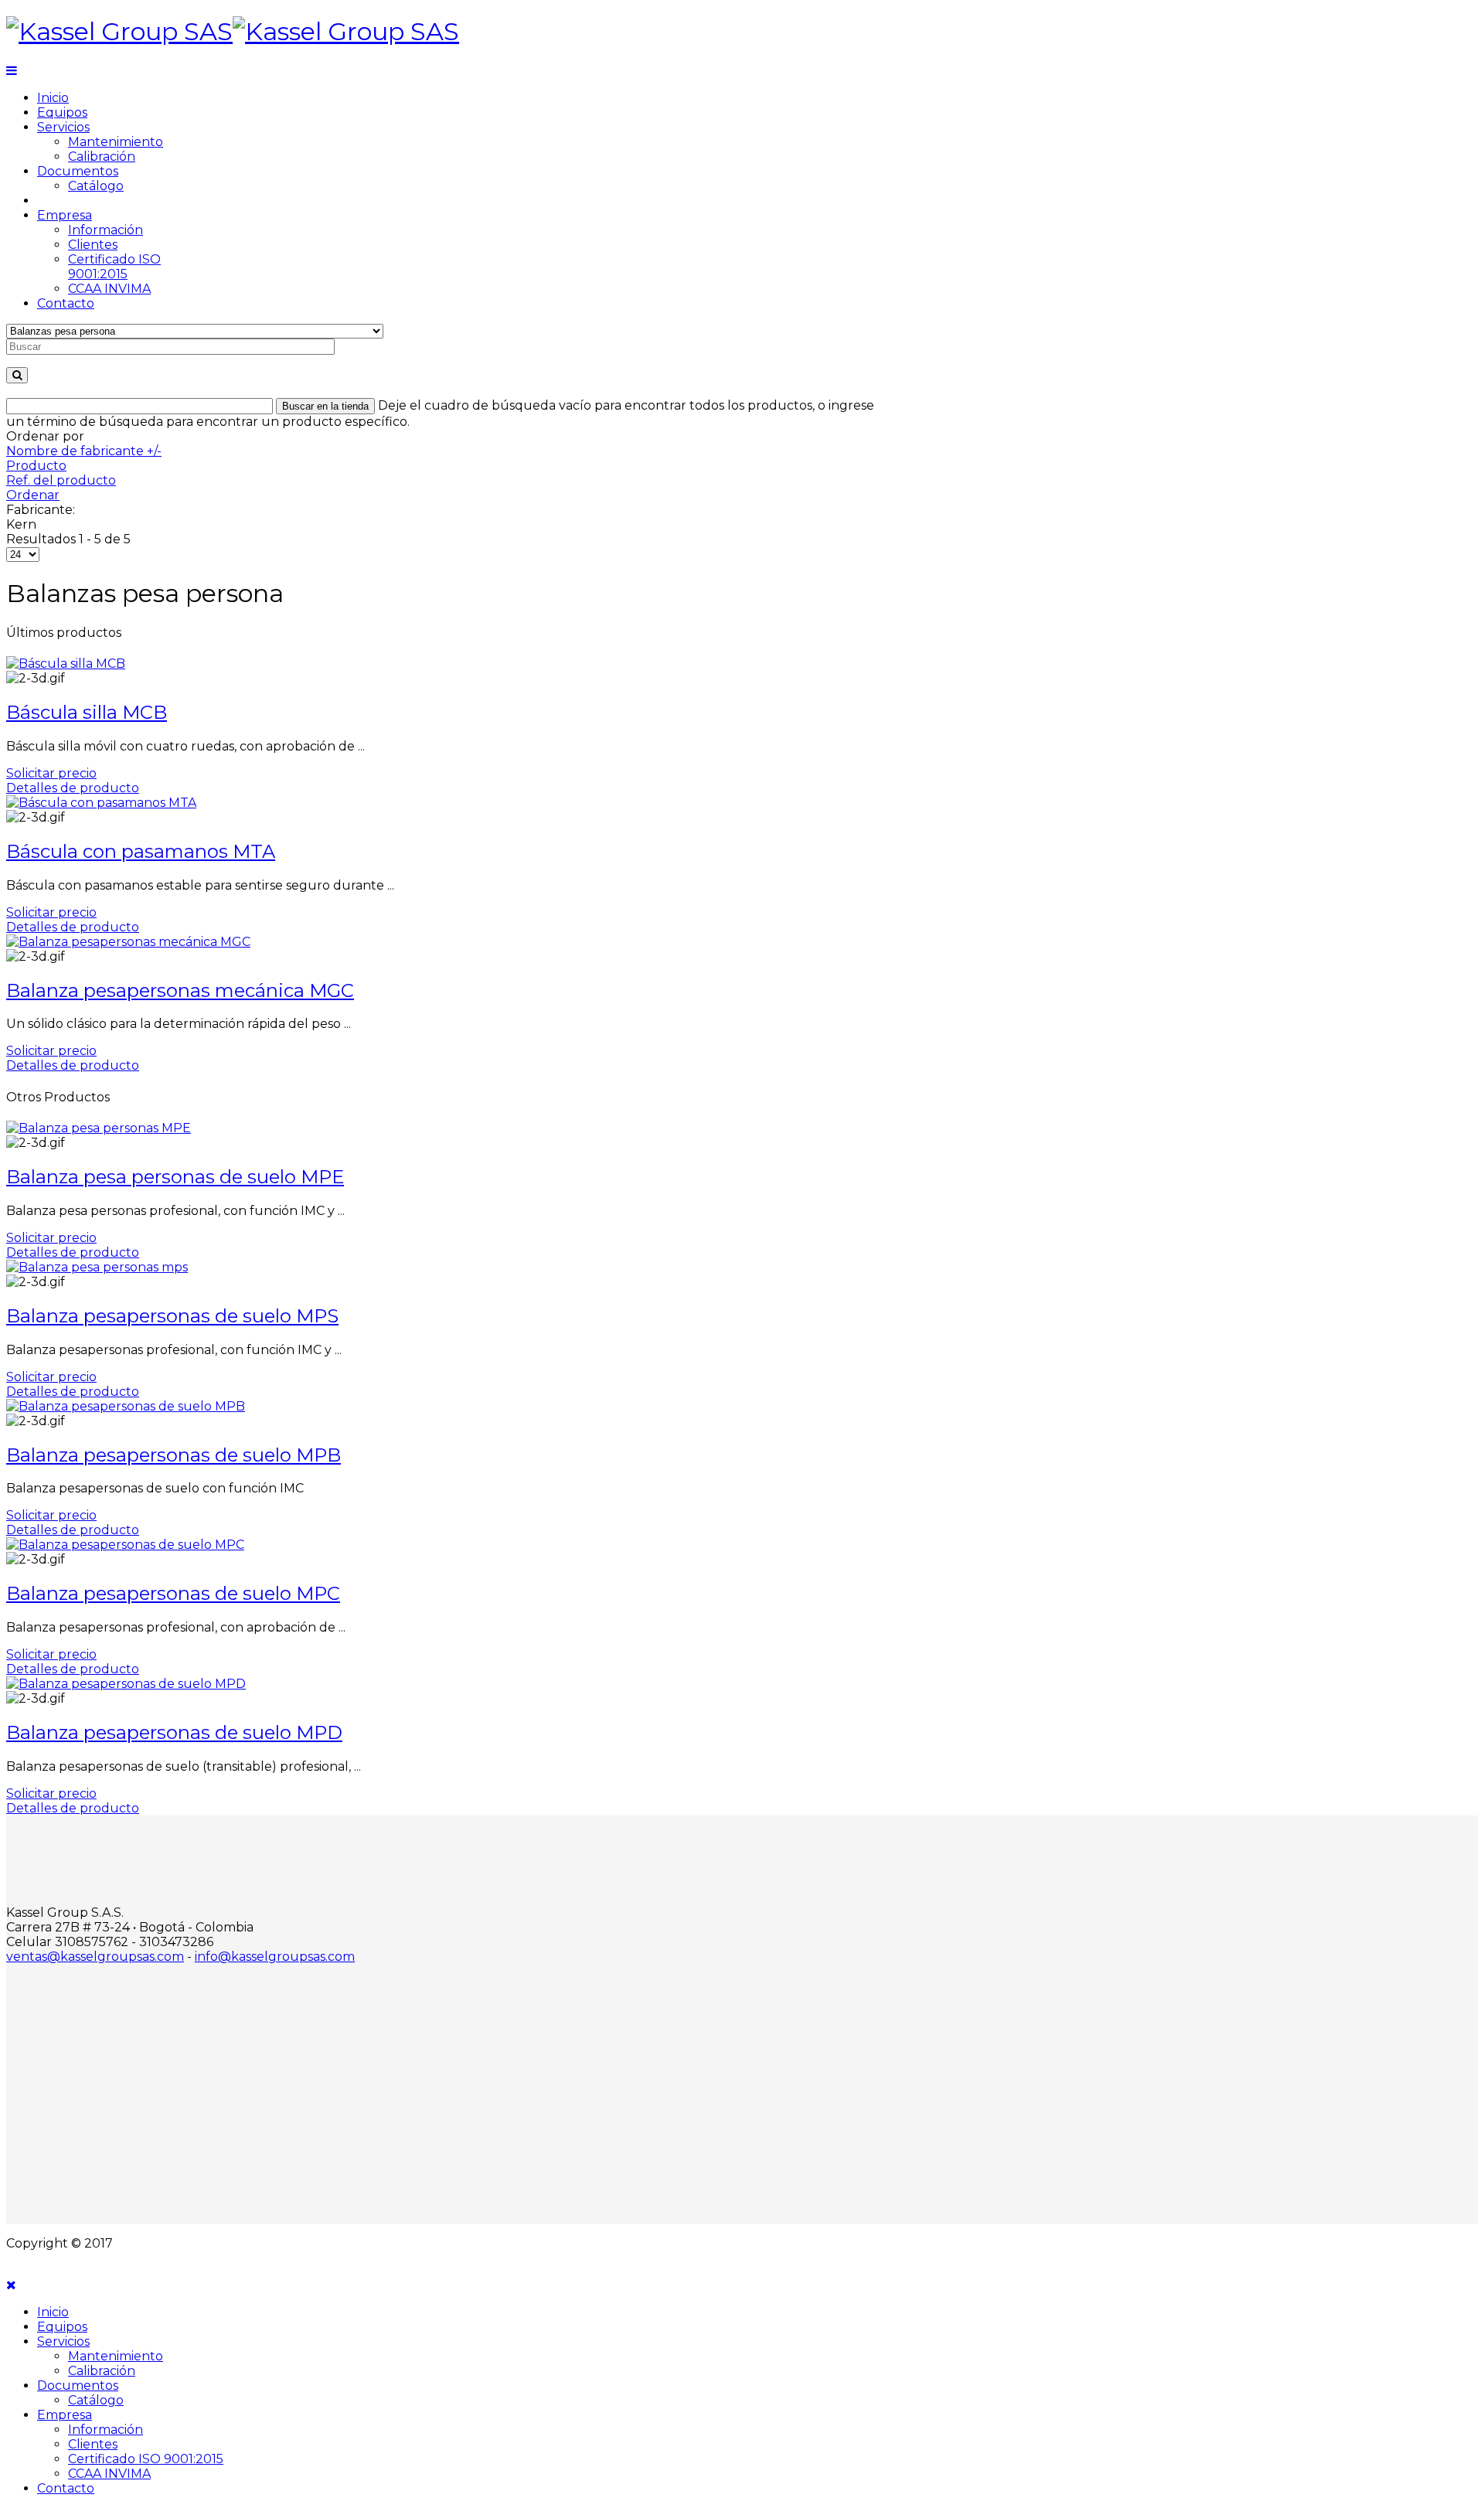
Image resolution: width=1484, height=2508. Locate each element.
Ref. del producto (61, 480)
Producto (36, 466)
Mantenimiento (116, 142)
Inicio (53, 98)
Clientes (93, 245)
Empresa (65, 215)
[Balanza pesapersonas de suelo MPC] (125, 1545)
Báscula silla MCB (87, 712)
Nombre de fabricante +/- (84, 451)
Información (106, 230)
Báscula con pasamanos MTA (141, 851)
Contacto (66, 303)
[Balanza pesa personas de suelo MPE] (99, 1128)
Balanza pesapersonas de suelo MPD (174, 1732)
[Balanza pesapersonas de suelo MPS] (97, 1267)
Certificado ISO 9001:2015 (114, 267)
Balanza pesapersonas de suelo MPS (172, 1316)
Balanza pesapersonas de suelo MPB (174, 1455)
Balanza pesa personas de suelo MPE (175, 1177)
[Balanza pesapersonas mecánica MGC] (128, 942)
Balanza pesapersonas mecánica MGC (180, 990)
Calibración (102, 157)
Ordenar (33, 495)
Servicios (63, 127)
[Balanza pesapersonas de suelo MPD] (126, 1684)
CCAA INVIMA (109, 289)
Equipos (62, 112)
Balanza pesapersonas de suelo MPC (173, 1593)
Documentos (78, 171)
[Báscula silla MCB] (66, 664)
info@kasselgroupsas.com (275, 1957)
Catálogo (96, 186)
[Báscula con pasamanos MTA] (101, 803)
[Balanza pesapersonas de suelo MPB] (126, 1406)
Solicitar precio (51, 773)
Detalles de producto (73, 788)
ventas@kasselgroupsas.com (95, 1957)
